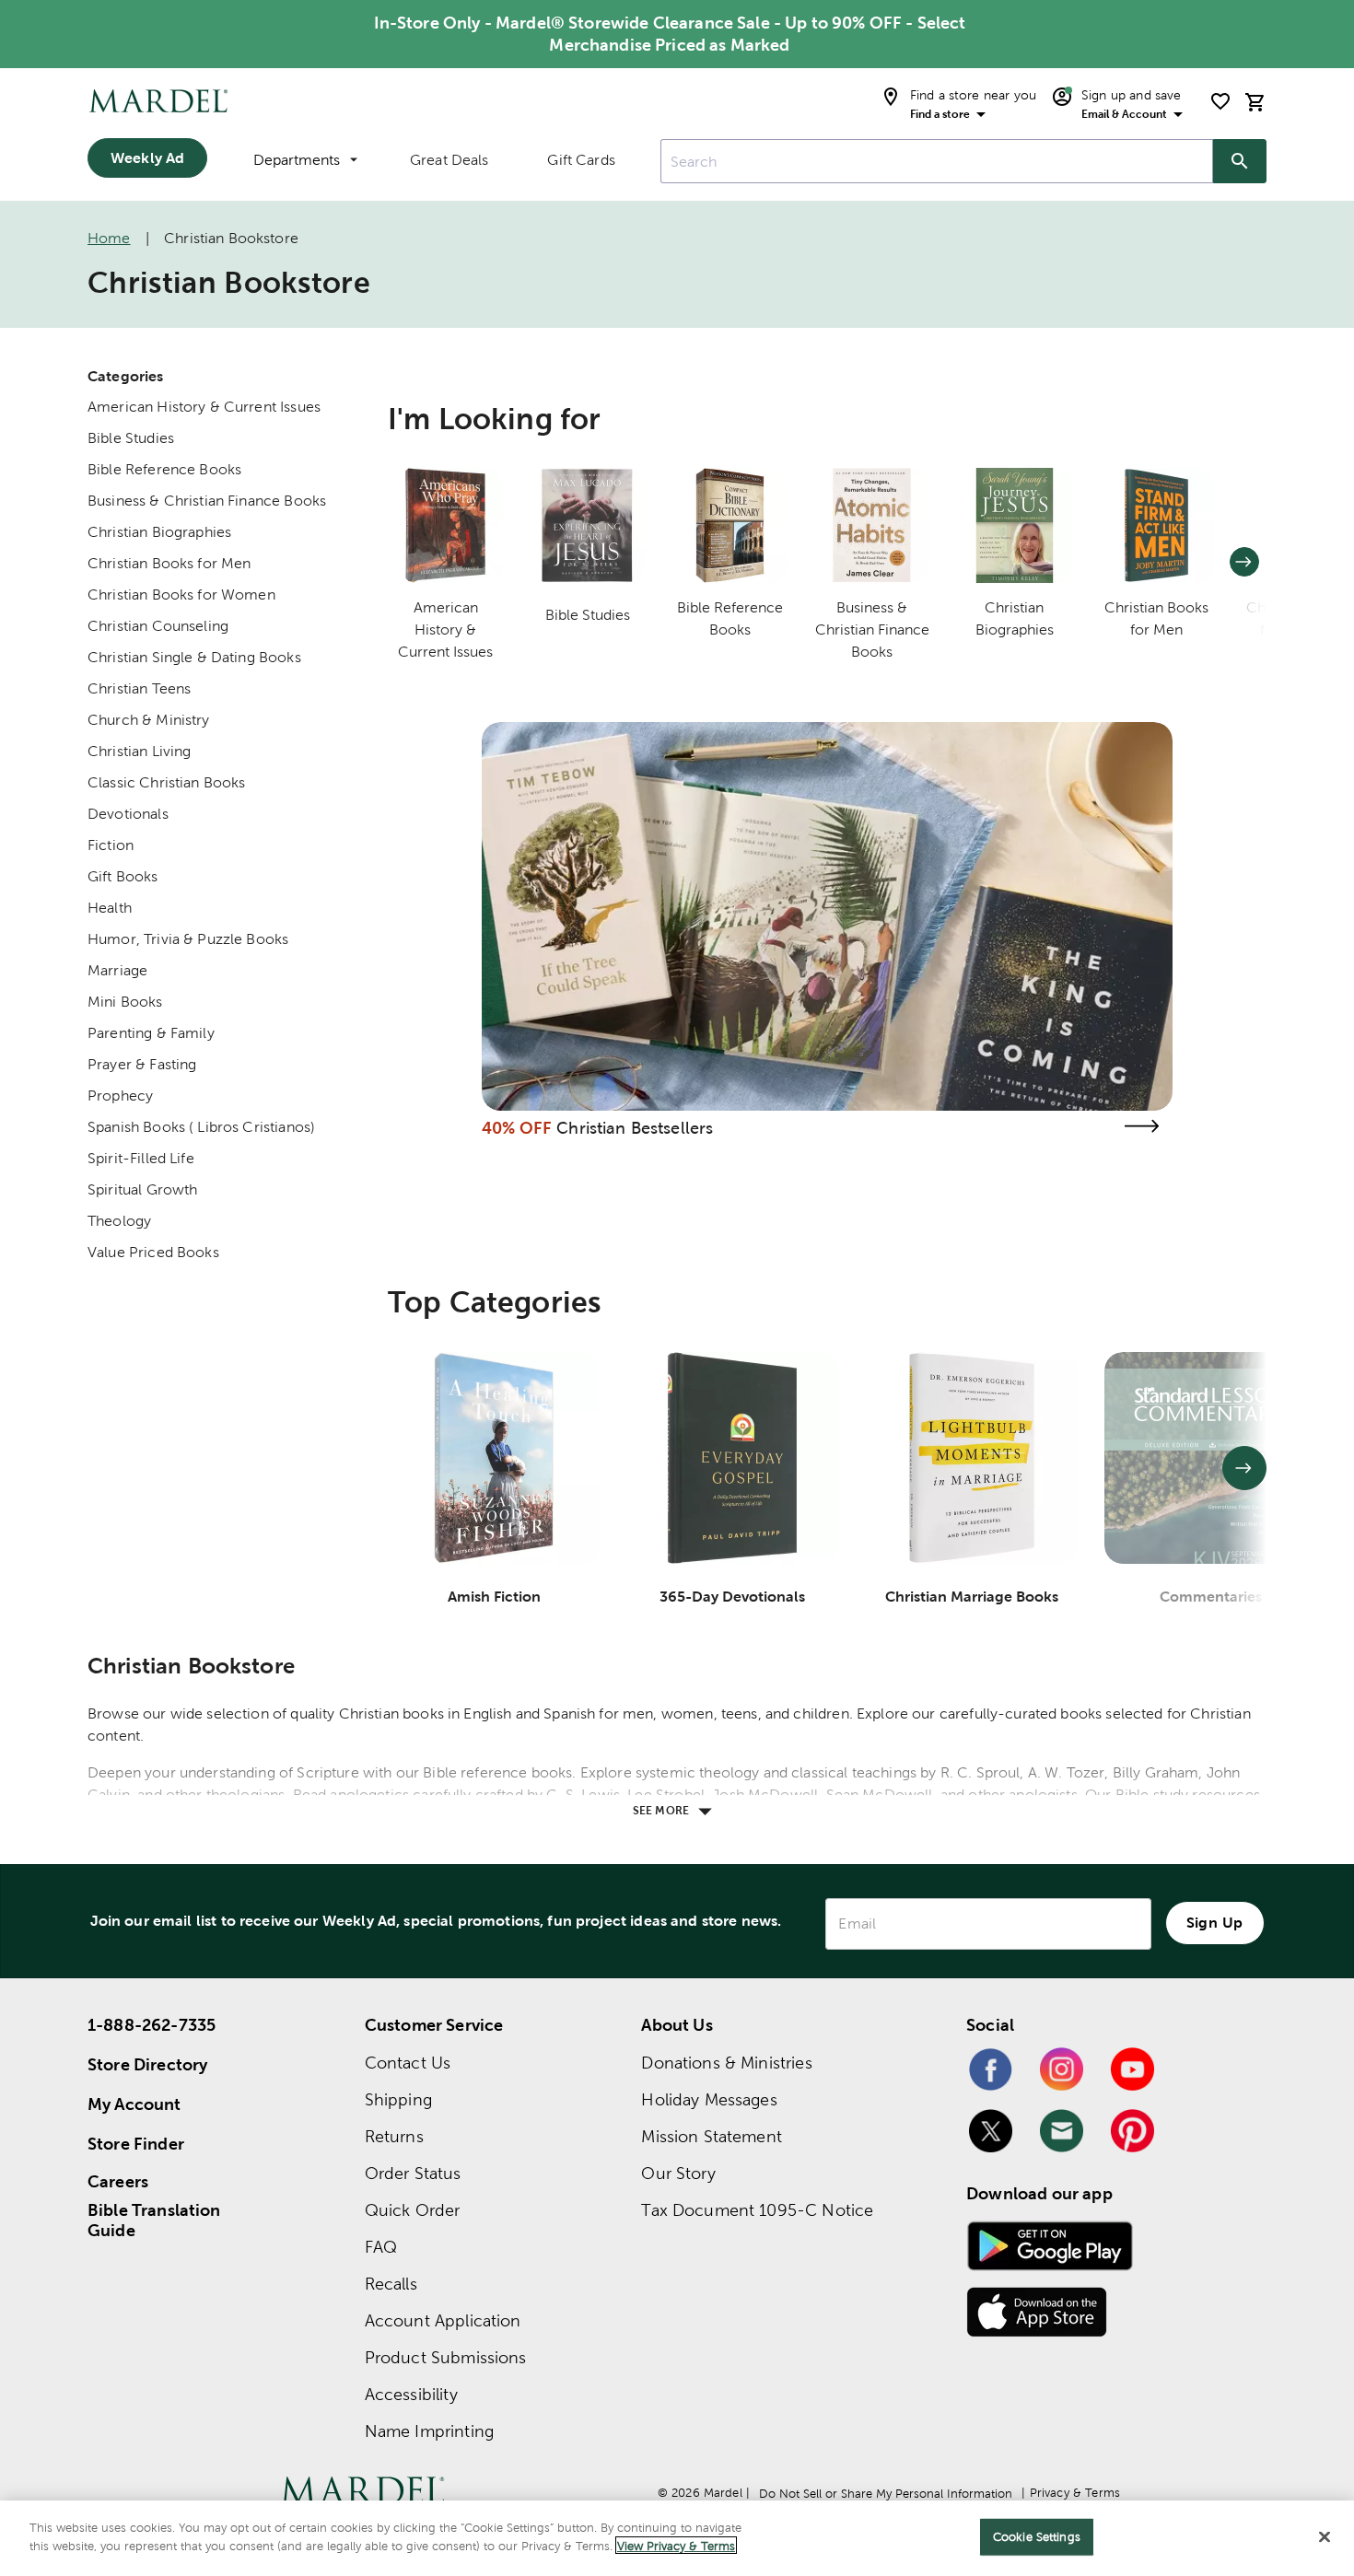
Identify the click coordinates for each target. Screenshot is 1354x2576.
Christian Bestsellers (635, 1128)
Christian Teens (139, 688)
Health (110, 908)
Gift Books (123, 876)
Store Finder (136, 2144)
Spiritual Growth (142, 1189)
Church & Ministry (149, 720)
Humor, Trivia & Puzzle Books (188, 939)
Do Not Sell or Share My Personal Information (886, 2494)
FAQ (381, 2247)
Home (109, 238)
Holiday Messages (709, 2099)
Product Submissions (446, 2357)
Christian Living (139, 751)
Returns (394, 2136)
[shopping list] (1220, 101)
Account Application (443, 2320)
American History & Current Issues (204, 407)
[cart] (1255, 102)
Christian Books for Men (169, 563)
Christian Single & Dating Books (194, 657)
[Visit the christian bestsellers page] (1141, 1126)
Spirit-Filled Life (141, 1158)
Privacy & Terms (1075, 2493)
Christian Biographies (159, 532)
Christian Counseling (158, 626)
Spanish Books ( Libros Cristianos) (201, 1127)
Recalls (391, 2284)
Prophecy (120, 1096)
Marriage (117, 970)
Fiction (111, 845)
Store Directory (147, 2064)
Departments (297, 160)
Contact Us (408, 2063)
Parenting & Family (151, 1033)
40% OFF (517, 1128)
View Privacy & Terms (676, 2545)
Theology (119, 1221)
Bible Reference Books (164, 469)
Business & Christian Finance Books (207, 501)
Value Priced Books (153, 1252)
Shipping (398, 2099)
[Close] (1325, 2536)
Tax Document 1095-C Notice (757, 2210)
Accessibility (411, 2394)
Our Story (678, 2173)
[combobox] (937, 161)
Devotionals (128, 814)
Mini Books (125, 1002)
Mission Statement (712, 2136)
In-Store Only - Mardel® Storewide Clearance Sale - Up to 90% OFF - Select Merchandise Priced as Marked (670, 34)
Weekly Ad (147, 157)
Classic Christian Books (166, 782)
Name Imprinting (429, 2431)
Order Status (413, 2173)
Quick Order (413, 2210)
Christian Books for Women (181, 594)
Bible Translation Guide (154, 2220)
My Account (134, 2104)
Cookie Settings (1037, 2537)
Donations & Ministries (726, 2063)
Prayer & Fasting (142, 1064)
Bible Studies (131, 438)
